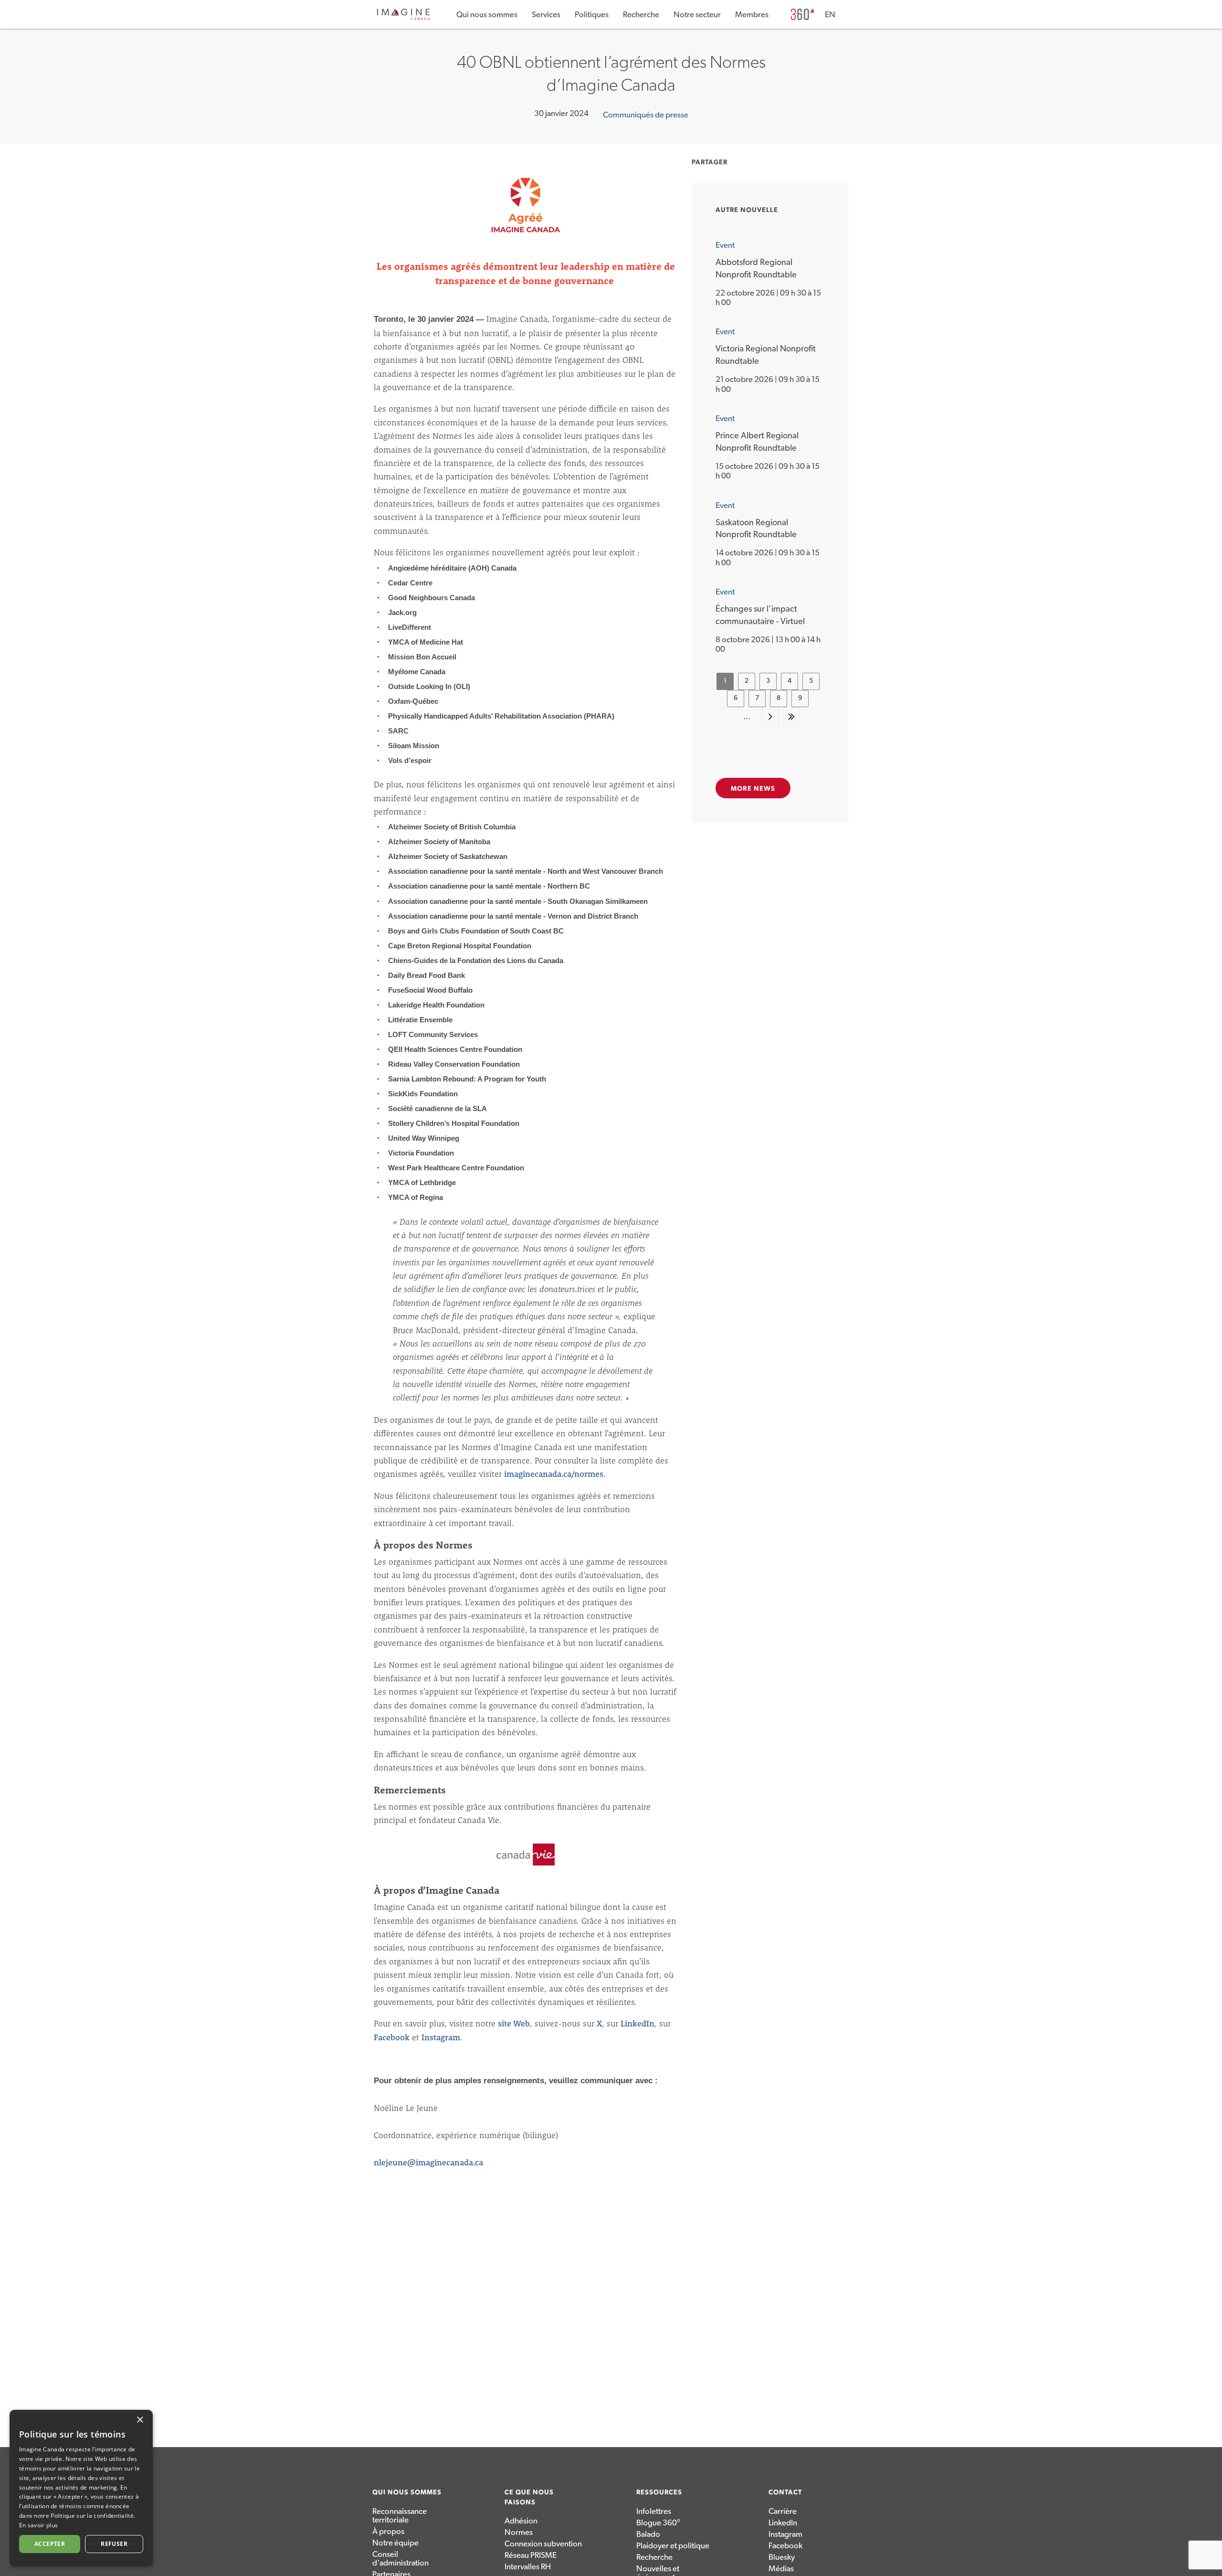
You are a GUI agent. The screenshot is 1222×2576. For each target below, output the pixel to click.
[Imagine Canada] (403, 18)
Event (725, 245)
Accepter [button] (50, 2544)
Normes (519, 2532)
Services (546, 15)
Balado (648, 2534)
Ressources (659, 2492)
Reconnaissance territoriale (400, 2516)
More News (753, 789)
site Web (514, 2023)
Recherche (641, 15)
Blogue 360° (658, 2523)
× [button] (140, 2420)
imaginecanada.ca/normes (554, 1474)
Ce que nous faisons (529, 2497)
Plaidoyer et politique (673, 2546)
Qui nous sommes (487, 15)
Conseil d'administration (400, 2559)
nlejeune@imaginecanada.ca (428, 2162)
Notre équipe (395, 2543)
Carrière (783, 2511)
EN (830, 15)
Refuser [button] (114, 2544)
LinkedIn (637, 2023)
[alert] (81, 2488)
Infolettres (654, 2511)
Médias (781, 2569)
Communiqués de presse (646, 115)
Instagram (441, 2037)
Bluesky (782, 2557)
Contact (785, 2492)
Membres (752, 15)
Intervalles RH (528, 2567)
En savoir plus (38, 2525)
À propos (388, 2531)
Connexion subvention (543, 2544)
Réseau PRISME (531, 2555)
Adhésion (521, 2521)
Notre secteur (697, 15)
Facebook (392, 2037)
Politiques (592, 15)
